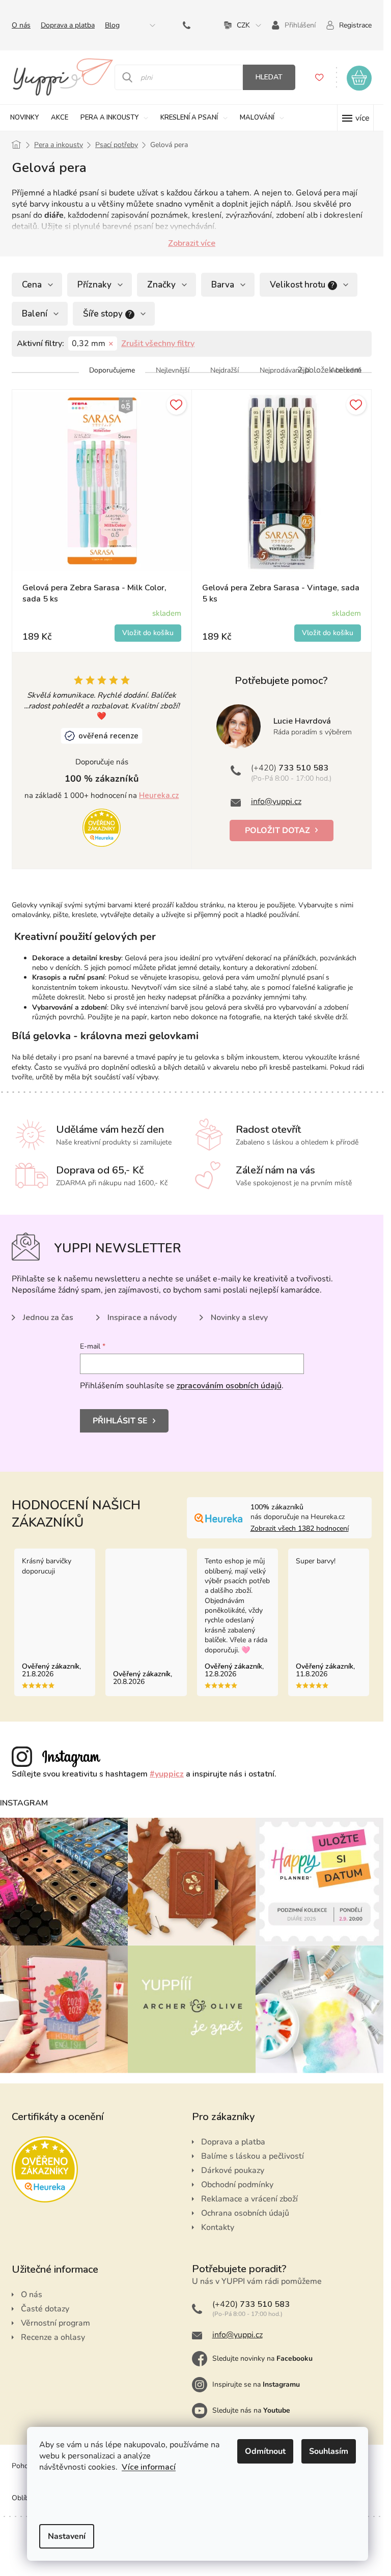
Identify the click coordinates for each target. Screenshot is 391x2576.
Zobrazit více (192, 243)
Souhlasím (329, 2451)
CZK (243, 25)
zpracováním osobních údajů (229, 1386)
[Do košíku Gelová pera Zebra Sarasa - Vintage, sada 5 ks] (328, 633)
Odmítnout (265, 2451)
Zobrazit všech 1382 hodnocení (300, 1528)
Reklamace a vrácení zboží (249, 2199)
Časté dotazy (45, 2309)
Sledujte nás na (251, 2410)
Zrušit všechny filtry (158, 344)
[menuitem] (24, 118)
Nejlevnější (173, 370)
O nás (21, 25)
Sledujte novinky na (262, 2358)
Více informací (149, 2467)
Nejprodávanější (285, 370)
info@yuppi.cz (276, 802)
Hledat (269, 77)
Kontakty (218, 2227)
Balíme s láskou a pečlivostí (253, 2156)
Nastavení (67, 2536)
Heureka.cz (159, 795)
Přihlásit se (120, 1421)
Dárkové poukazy (233, 2170)
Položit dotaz (277, 831)
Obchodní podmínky (237, 2185)
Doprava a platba (68, 25)
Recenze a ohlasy (53, 2337)
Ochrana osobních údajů (245, 2213)
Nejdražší (225, 370)
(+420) (189, 25)
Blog (112, 25)
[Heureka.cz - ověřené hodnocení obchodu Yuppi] (102, 827)
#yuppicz (167, 1774)
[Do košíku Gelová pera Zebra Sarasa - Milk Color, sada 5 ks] (148, 633)
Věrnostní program (55, 2323)
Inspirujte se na (256, 2384)
